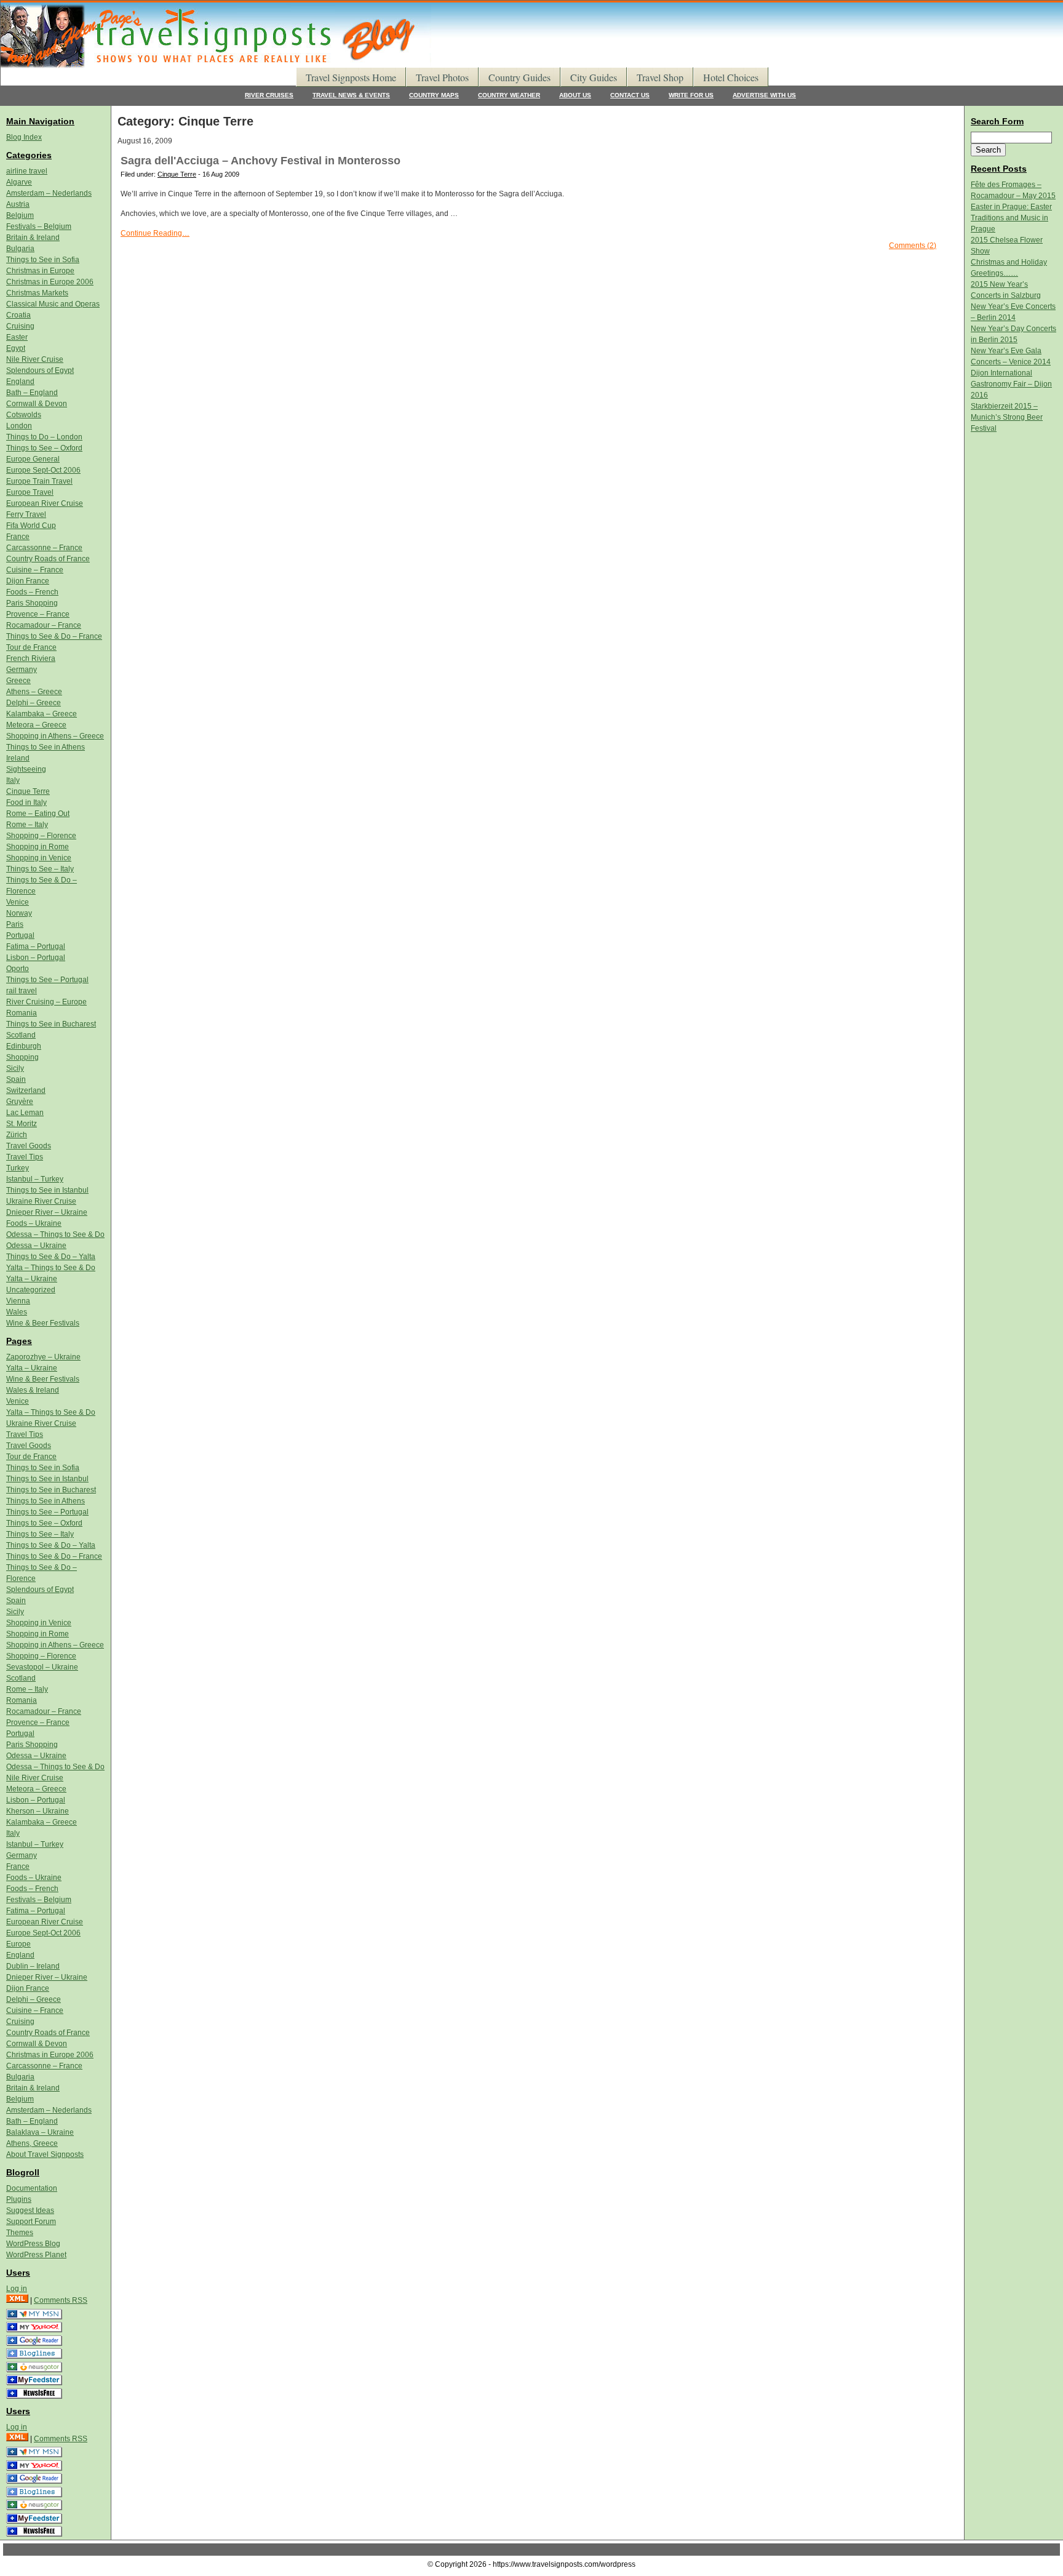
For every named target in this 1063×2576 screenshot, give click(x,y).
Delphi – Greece (34, 703)
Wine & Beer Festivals (43, 1323)
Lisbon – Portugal (36, 958)
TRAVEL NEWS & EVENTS (351, 95)
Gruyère (20, 1102)
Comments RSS (61, 2300)
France (18, 537)
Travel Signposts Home (351, 77)
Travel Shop (660, 77)
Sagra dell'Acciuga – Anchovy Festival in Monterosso (261, 161)
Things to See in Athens (46, 747)
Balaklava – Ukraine (40, 2132)
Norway (19, 913)
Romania (22, 1013)
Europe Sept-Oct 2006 (43, 470)
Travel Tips (25, 1157)
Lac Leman (25, 1113)
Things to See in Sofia (43, 260)
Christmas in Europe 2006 (50, 282)
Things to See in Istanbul (47, 1190)
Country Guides (520, 77)
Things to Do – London (44, 437)
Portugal (20, 935)
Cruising (20, 326)
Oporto (18, 969)
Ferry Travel (26, 514)
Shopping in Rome (38, 847)
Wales (17, 1312)
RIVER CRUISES (269, 95)
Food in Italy (26, 802)
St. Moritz (22, 1124)
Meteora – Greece (36, 725)
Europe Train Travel (39, 481)
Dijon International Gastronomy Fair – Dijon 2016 (1011, 384)
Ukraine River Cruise (41, 1201)
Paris (15, 924)
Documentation (32, 2188)
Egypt (16, 348)
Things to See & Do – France (54, 636)
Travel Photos (442, 77)
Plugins (19, 2199)
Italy (13, 780)
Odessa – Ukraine (36, 1246)
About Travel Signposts (45, 2154)
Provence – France (38, 614)
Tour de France (31, 647)
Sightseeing (26, 769)
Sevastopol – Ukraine (42, 1667)
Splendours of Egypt (40, 370)
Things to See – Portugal (47, 980)
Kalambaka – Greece (42, 714)
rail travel (22, 991)
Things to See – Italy (40, 869)
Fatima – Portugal (36, 946)
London (19, 426)
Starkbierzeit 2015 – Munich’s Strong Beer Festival (1007, 417)
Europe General (33, 459)
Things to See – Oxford (44, 448)
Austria (18, 204)
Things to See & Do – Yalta (51, 1257)
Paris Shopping (32, 603)
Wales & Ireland (33, 1390)
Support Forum (31, 2222)
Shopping (22, 1057)
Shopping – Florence (41, 836)
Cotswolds (24, 415)
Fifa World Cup (31, 526)
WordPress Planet (36, 2255)
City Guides (594, 77)
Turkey (18, 1168)
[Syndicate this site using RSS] (17, 2300)
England (20, 382)
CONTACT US (630, 95)
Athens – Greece (34, 692)
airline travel (27, 171)
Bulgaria (20, 249)
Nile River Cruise (35, 359)
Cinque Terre (177, 174)
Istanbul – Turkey (35, 1179)
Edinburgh (24, 1046)
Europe (18, 1944)
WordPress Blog (33, 2244)
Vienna (18, 1301)
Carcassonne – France (44, 548)
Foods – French (32, 592)
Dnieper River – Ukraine (47, 1212)
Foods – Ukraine (34, 1223)
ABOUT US (575, 95)
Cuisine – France (35, 570)
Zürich (17, 1135)
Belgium (20, 215)
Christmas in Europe (40, 271)
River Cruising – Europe (46, 1002)
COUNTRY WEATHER (509, 95)
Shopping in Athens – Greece (55, 736)
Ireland (18, 758)
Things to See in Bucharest (51, 1024)
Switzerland (26, 1090)
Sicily (15, 1068)
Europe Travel (30, 492)
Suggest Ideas (30, 2210)
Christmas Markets (37, 293)
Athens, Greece (32, 2143)
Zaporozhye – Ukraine (43, 1357)
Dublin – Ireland (33, 1966)
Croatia (18, 315)
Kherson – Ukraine (38, 1811)
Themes (20, 2233)
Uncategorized (31, 1290)
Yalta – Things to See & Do (51, 1268)
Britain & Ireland (33, 238)
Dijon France (28, 581)
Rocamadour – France (44, 625)
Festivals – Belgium (39, 226)
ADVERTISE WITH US (764, 95)
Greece (18, 681)
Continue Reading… (155, 233)
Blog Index (24, 137)
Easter (17, 337)
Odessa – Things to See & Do (55, 1234)
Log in (17, 2289)
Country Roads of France (48, 559)
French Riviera (31, 658)
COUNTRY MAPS (434, 95)
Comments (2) (913, 246)
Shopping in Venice (39, 858)
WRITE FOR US (691, 95)
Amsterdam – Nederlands (49, 193)
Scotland (21, 1035)
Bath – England (32, 393)
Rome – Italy (27, 825)
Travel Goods (29, 1146)
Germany (22, 670)
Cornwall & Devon (37, 404)
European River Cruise (45, 503)
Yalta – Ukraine (32, 1279)
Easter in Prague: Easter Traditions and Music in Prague (1011, 218)
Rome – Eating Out (38, 814)
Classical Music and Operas (53, 304)
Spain (16, 1079)
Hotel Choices (731, 77)
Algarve (19, 182)
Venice (18, 902)
